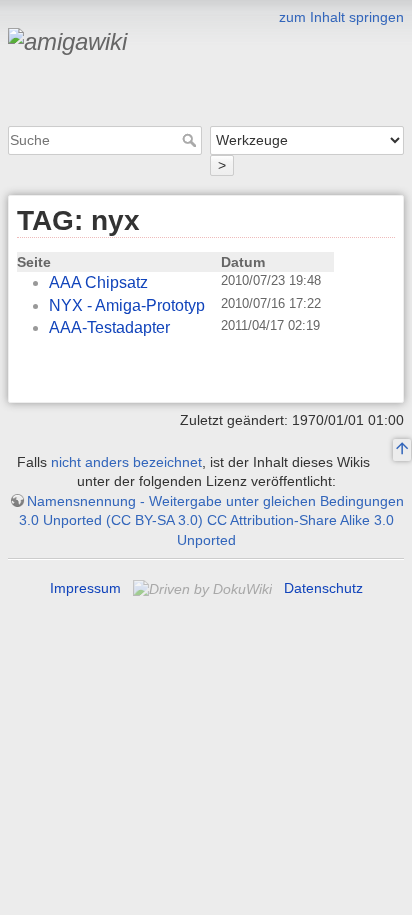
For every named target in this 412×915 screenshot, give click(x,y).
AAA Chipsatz (98, 282)
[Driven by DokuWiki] (204, 588)
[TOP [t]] (402, 450)
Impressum (85, 588)
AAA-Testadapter (109, 327)
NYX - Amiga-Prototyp (127, 305)
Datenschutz (323, 588)
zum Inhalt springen (341, 17)
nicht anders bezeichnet (126, 462)
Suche (191, 140)
